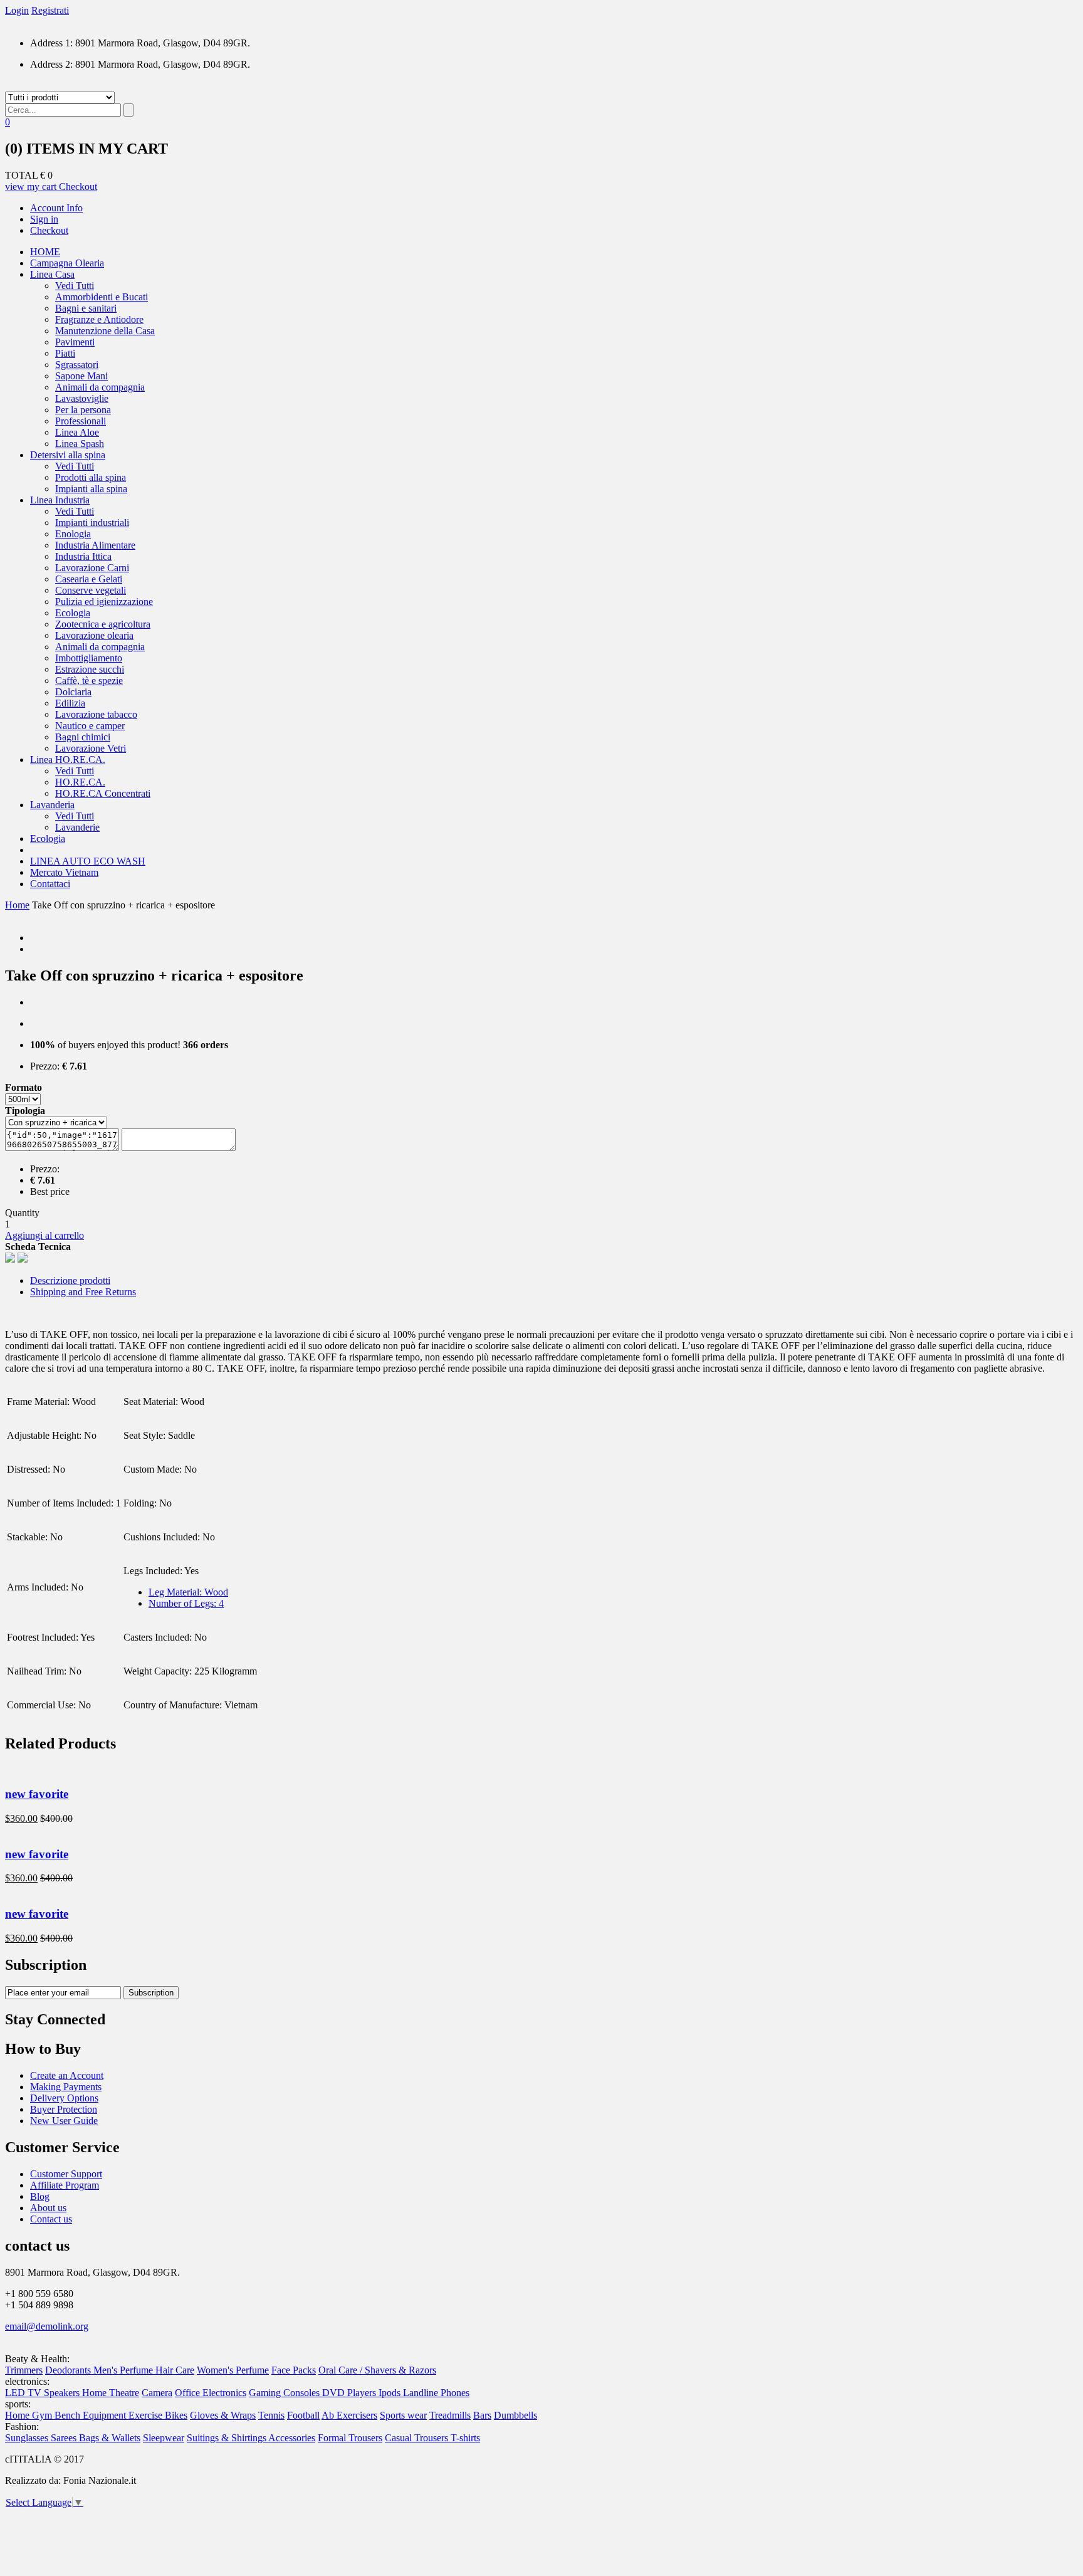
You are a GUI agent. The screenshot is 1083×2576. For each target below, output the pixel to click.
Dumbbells (515, 2415)
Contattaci (50, 884)
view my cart (32, 187)
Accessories (292, 2438)
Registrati (50, 10)
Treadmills (450, 2415)
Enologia (73, 534)
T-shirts (465, 2438)
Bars (482, 2415)
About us (48, 2208)
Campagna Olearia (67, 263)
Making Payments (66, 2087)
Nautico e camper (90, 726)
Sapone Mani (81, 376)
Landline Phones (436, 2393)
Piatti (65, 353)
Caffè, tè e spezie (89, 681)
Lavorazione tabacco (96, 714)
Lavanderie (77, 827)
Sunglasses (28, 2438)
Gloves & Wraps (223, 2415)
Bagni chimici (83, 737)
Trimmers (24, 2370)
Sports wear (403, 2415)
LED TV (24, 2393)
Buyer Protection (64, 2109)
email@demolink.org (47, 2326)
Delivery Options (64, 2098)
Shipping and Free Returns (83, 1292)
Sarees (65, 2438)
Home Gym (30, 2415)
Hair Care (175, 2370)
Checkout (78, 187)
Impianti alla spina (91, 489)
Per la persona (83, 410)
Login (17, 10)
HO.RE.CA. (80, 782)
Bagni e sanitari (86, 308)
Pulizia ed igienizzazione (104, 602)
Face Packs (294, 2370)
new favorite (37, 1794)
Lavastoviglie (82, 398)
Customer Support (66, 2174)
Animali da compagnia (100, 387)
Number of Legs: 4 (186, 1603)
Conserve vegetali (91, 590)
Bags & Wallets (110, 2438)
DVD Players (350, 2393)
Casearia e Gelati (89, 579)
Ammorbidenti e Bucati (102, 297)
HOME (45, 252)
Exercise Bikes (158, 2415)
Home (17, 905)
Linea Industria (60, 500)
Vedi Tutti (75, 286)
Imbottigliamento (89, 658)
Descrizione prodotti (70, 1280)
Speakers (63, 2393)
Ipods (391, 2393)
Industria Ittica (83, 556)
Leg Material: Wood (188, 1592)
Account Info (56, 208)
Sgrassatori (77, 365)
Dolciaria (73, 692)
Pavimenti (75, 342)
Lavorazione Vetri (91, 748)
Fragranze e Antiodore (99, 319)
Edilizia (70, 703)
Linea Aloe (77, 432)
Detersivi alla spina (68, 455)
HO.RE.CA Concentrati (103, 793)
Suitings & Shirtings (228, 2438)
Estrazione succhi (90, 669)
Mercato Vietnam (64, 872)
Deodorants (69, 2370)
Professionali (81, 421)
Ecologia (73, 613)
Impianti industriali (92, 523)
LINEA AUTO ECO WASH (88, 861)
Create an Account (67, 2075)
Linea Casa (52, 274)
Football (303, 2415)
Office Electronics (211, 2393)
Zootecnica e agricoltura (103, 624)
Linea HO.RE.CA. (68, 760)
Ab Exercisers (349, 2415)
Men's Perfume (124, 2370)
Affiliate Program (65, 2185)
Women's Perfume (233, 2370)
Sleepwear (164, 2438)
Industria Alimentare (95, 545)
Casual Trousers (418, 2438)
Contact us (51, 2219)
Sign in (44, 219)
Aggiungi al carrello (44, 1235)
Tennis (271, 2415)
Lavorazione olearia (94, 635)
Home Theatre (111, 2393)
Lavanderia (52, 805)
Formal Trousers (350, 2438)
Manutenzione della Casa (105, 331)
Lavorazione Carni (92, 568)
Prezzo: (45, 1066)
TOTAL (21, 175)
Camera (157, 2393)
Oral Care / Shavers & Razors (377, 2370)
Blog (40, 2196)
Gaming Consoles (285, 2393)
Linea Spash (80, 444)
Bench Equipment (92, 2415)
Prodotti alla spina (91, 477)
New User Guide (64, 2121)
